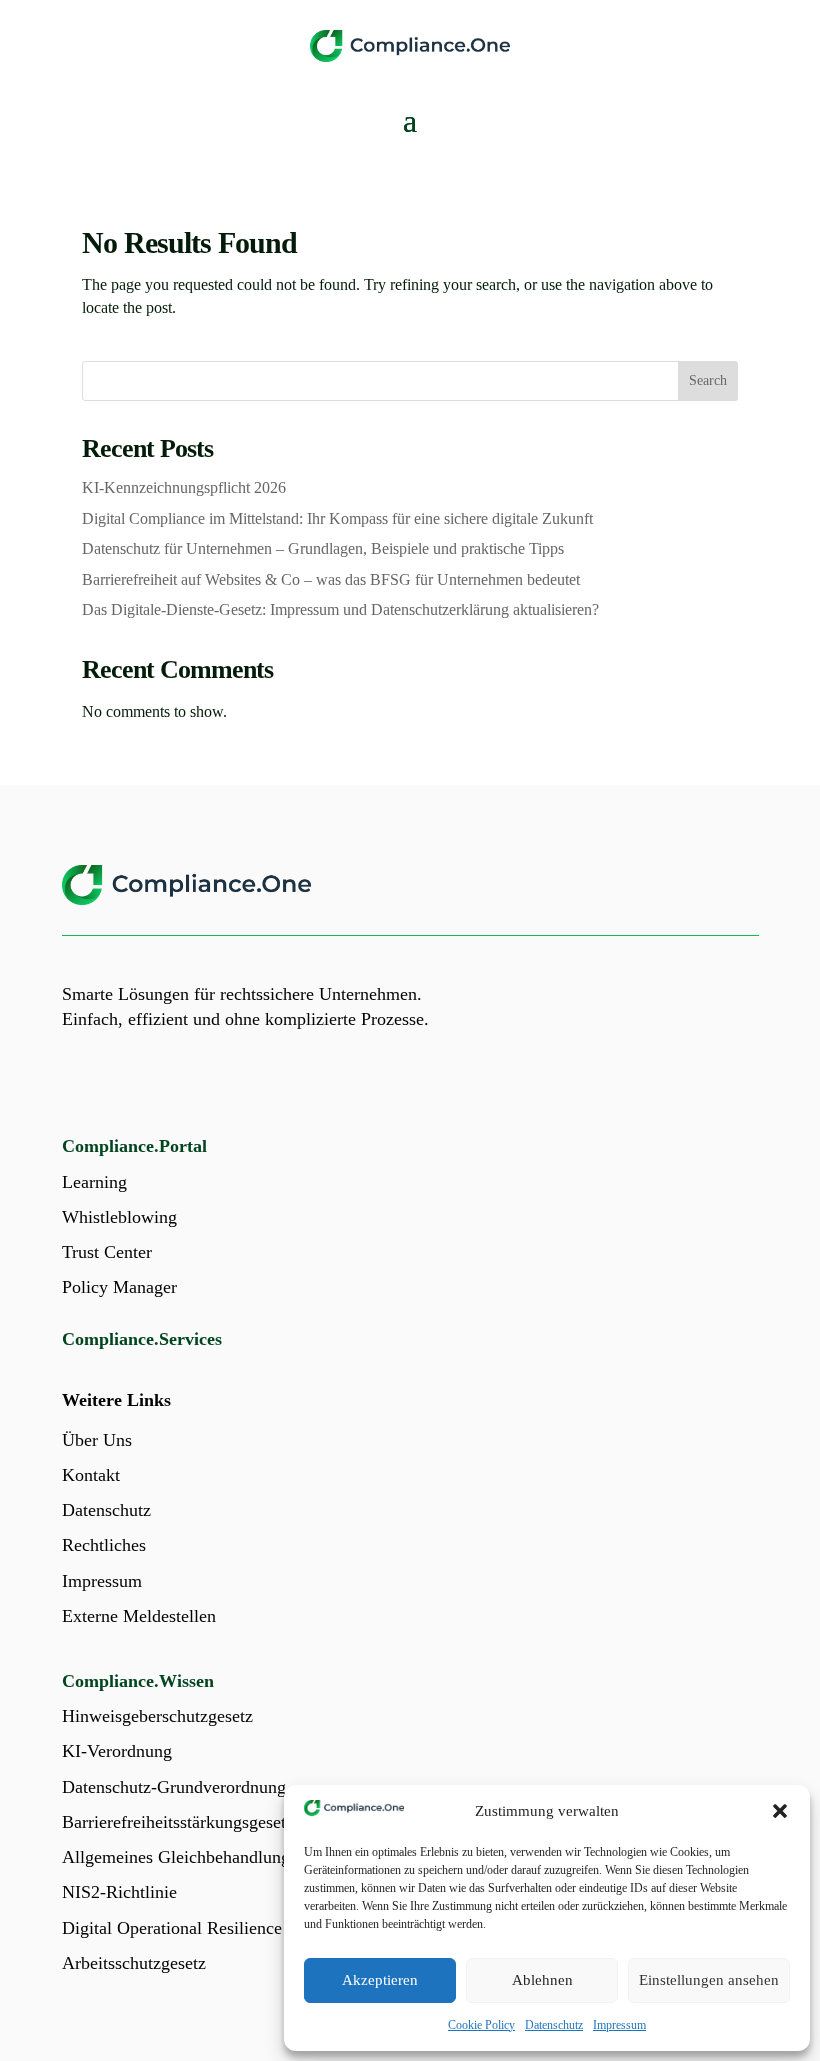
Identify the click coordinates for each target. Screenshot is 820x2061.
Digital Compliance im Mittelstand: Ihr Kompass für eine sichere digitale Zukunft (337, 518)
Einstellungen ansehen (709, 1980)
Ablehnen (542, 1980)
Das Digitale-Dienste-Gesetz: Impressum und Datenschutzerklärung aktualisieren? (340, 609)
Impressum (619, 2025)
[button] (780, 1811)
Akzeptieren (380, 1980)
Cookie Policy (481, 2025)
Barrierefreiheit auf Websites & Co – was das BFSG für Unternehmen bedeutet (331, 579)
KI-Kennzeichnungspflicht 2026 (184, 487)
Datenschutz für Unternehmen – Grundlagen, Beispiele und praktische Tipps (323, 548)
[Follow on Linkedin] (78, 1083)
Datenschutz (554, 2025)
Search (708, 380)
